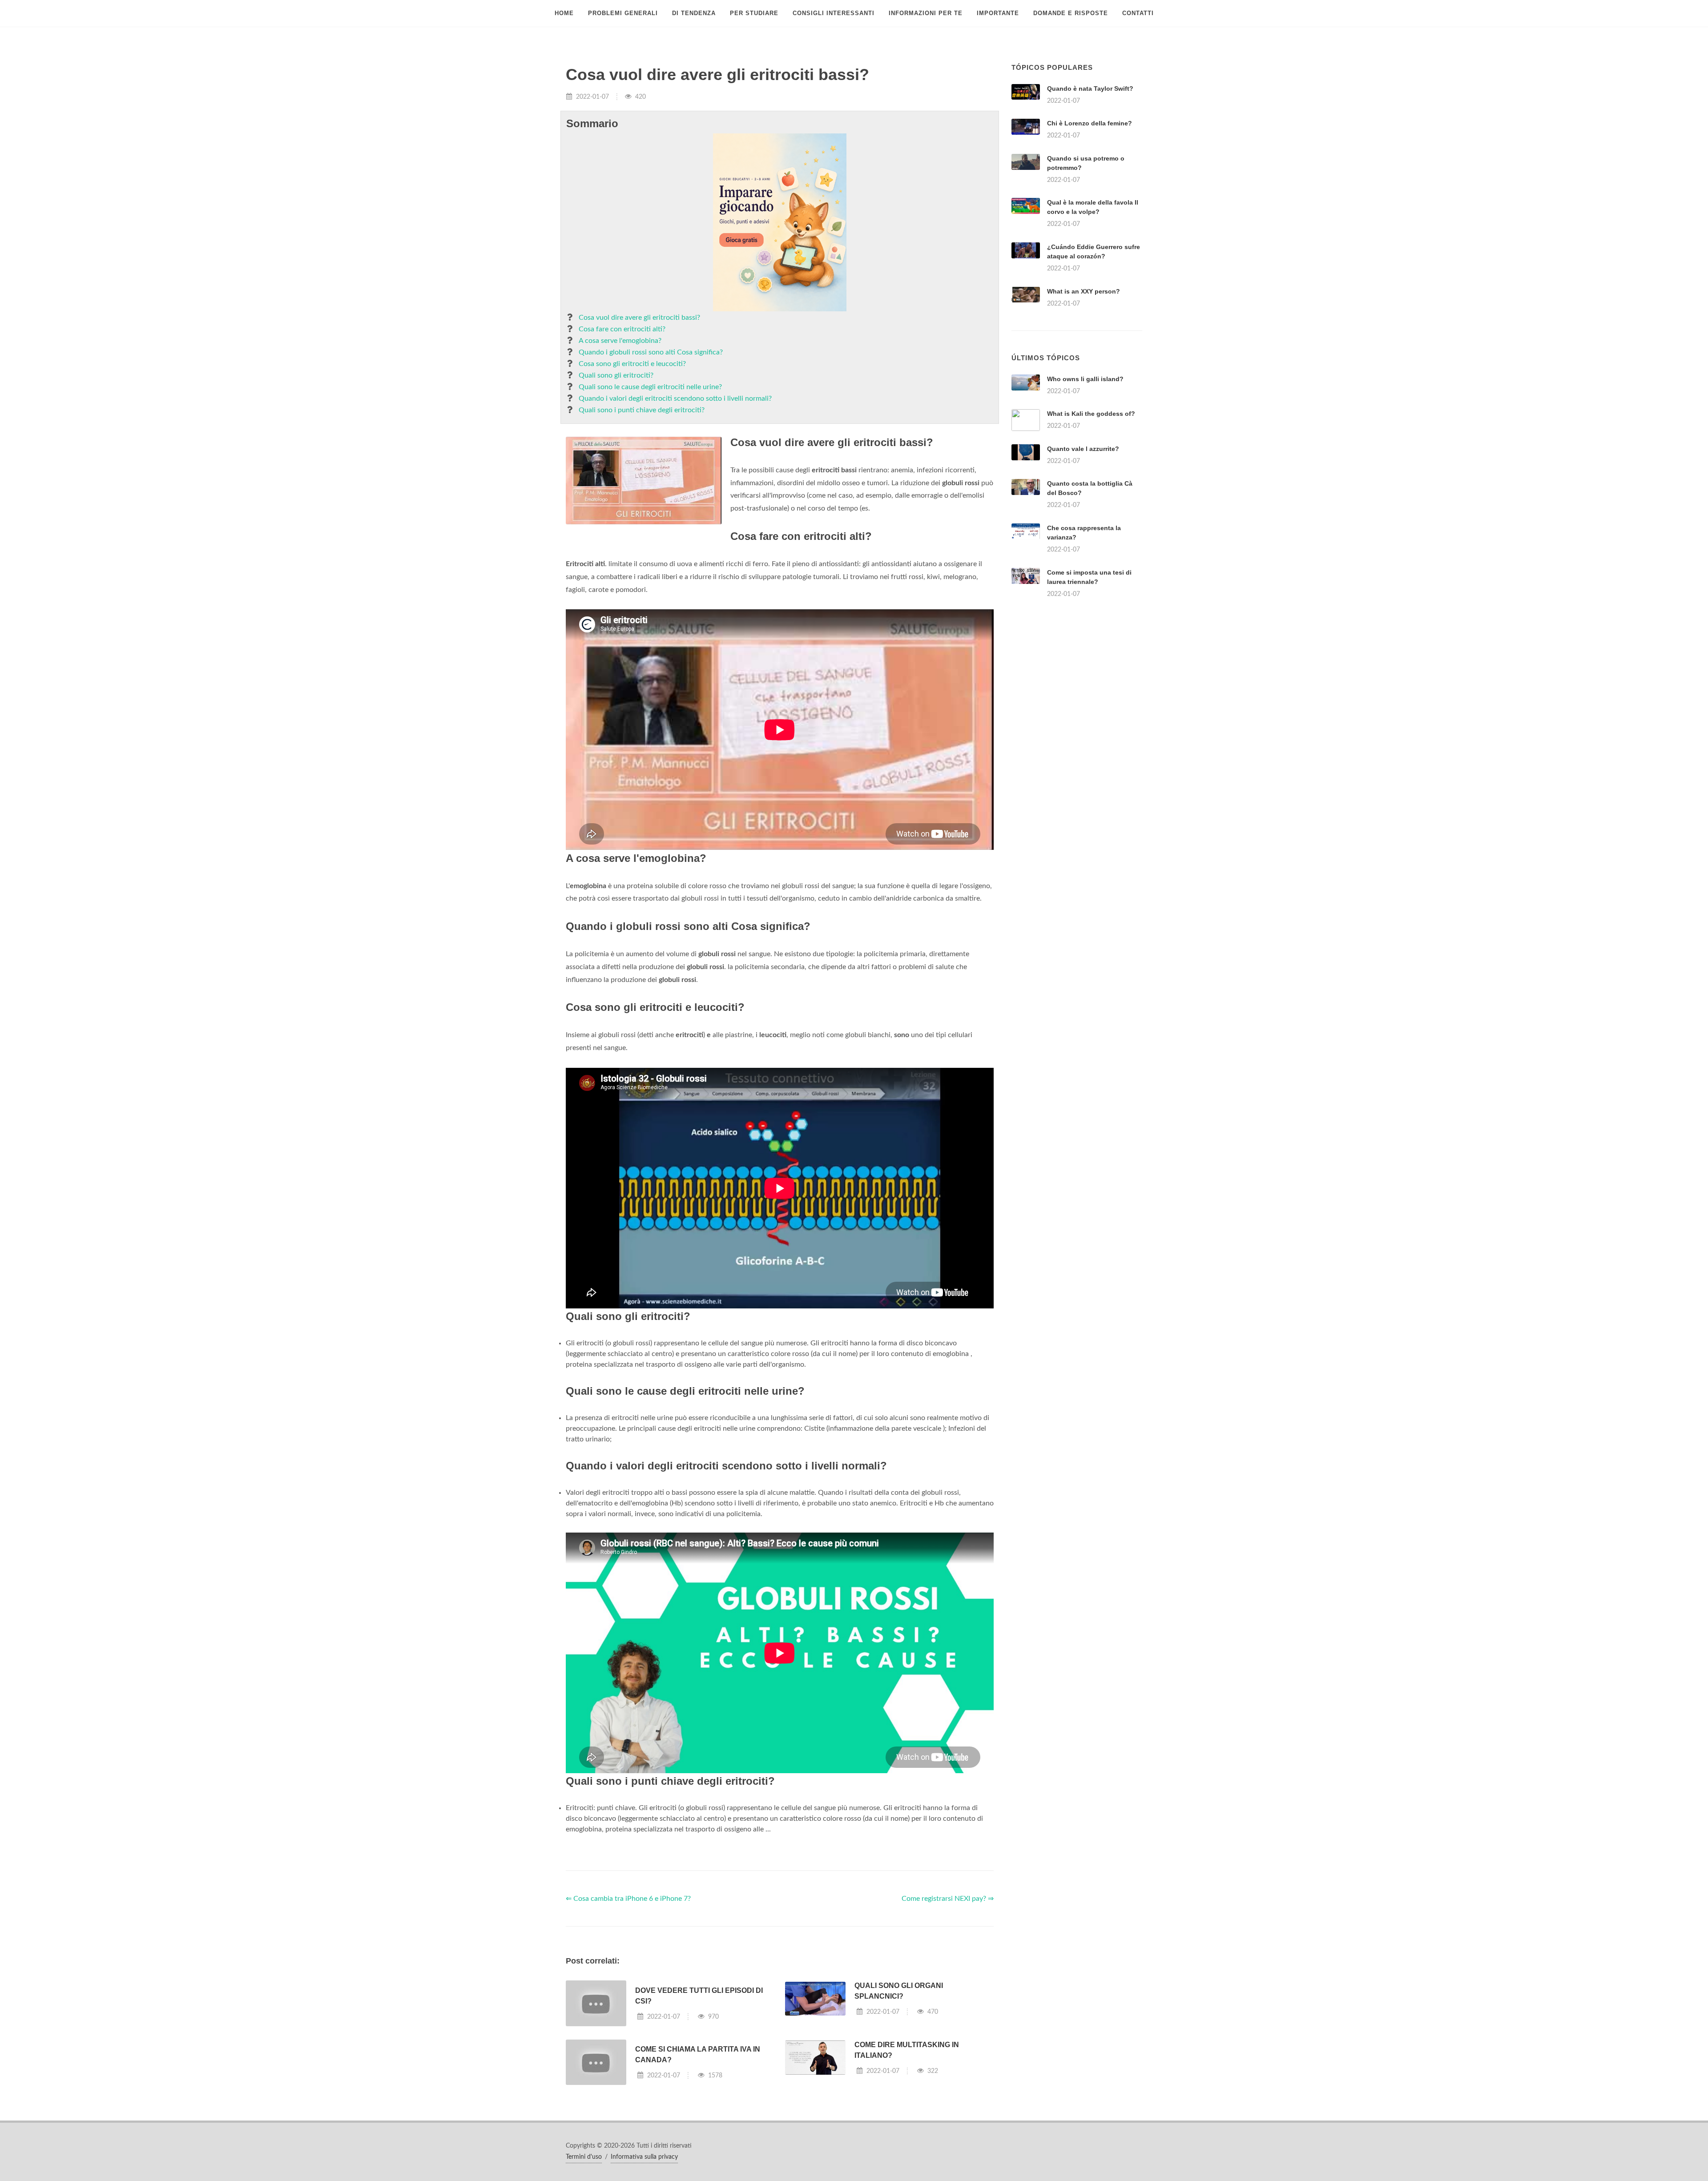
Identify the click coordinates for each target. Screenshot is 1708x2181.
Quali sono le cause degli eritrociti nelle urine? (650, 387)
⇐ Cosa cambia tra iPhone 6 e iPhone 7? (628, 1899)
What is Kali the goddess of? (1091, 414)
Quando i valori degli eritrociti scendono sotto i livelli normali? (675, 398)
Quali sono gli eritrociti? (616, 375)
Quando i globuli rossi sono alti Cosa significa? (651, 352)
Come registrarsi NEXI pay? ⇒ (948, 1899)
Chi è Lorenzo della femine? (1090, 123)
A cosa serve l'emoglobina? (620, 341)
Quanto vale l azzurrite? (1083, 449)
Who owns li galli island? (1085, 379)
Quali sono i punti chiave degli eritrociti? (642, 410)
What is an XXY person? (1084, 291)
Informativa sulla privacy (644, 2157)
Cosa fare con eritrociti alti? (622, 329)
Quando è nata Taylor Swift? (1090, 89)
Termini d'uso (584, 2157)
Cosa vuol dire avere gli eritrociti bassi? (639, 318)
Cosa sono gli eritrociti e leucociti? (632, 364)
